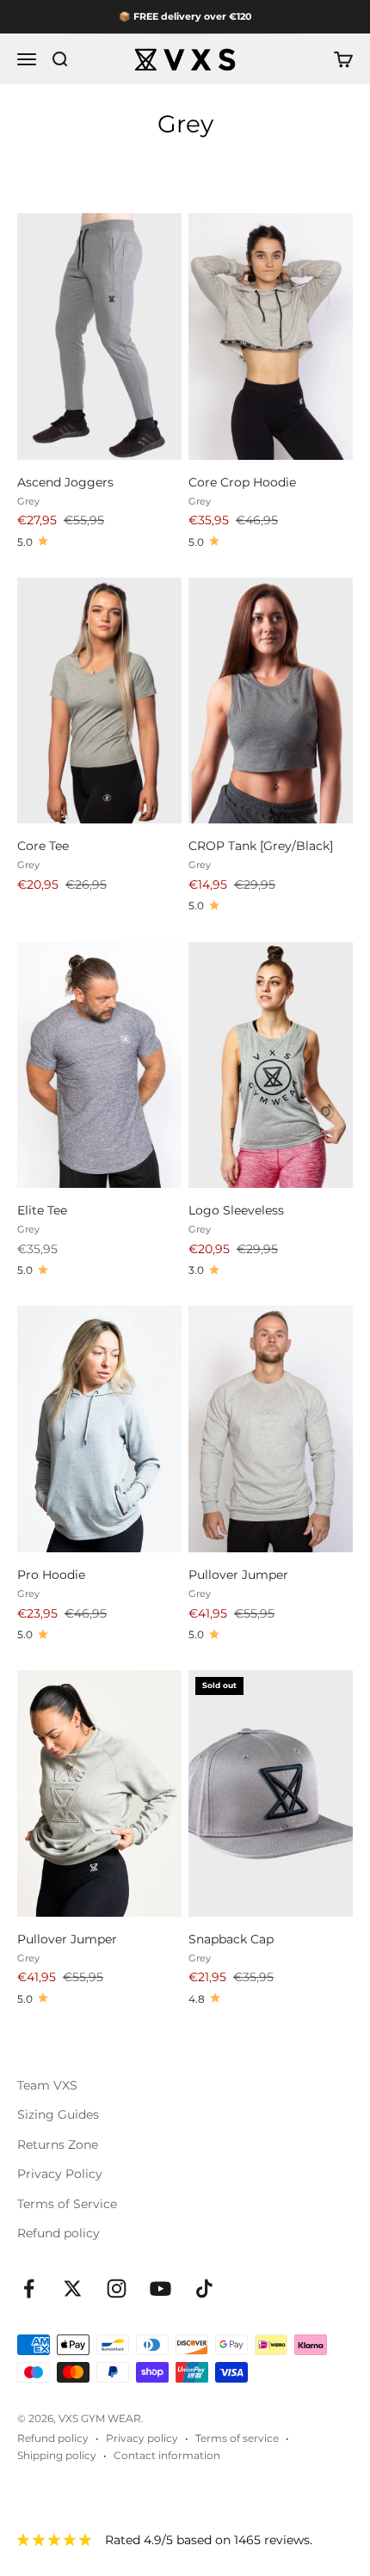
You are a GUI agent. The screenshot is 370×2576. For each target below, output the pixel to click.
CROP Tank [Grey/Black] (261, 846)
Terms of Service (67, 2204)
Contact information (167, 2455)
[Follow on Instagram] (117, 2288)
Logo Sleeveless (236, 1210)
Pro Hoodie (51, 1575)
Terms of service (237, 2438)
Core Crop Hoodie (242, 482)
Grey (28, 501)
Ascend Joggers (65, 482)
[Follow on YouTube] (160, 2288)
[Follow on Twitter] (73, 2288)
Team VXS (47, 2085)
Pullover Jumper (238, 1575)
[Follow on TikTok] (204, 2288)
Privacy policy (142, 2438)
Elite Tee (42, 1210)
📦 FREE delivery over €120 (185, 16)
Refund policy (59, 2233)
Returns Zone (58, 2145)
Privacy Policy (60, 2174)
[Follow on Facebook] (29, 2288)
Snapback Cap (231, 1939)
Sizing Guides (58, 2114)
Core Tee (43, 846)
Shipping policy (57, 2455)
